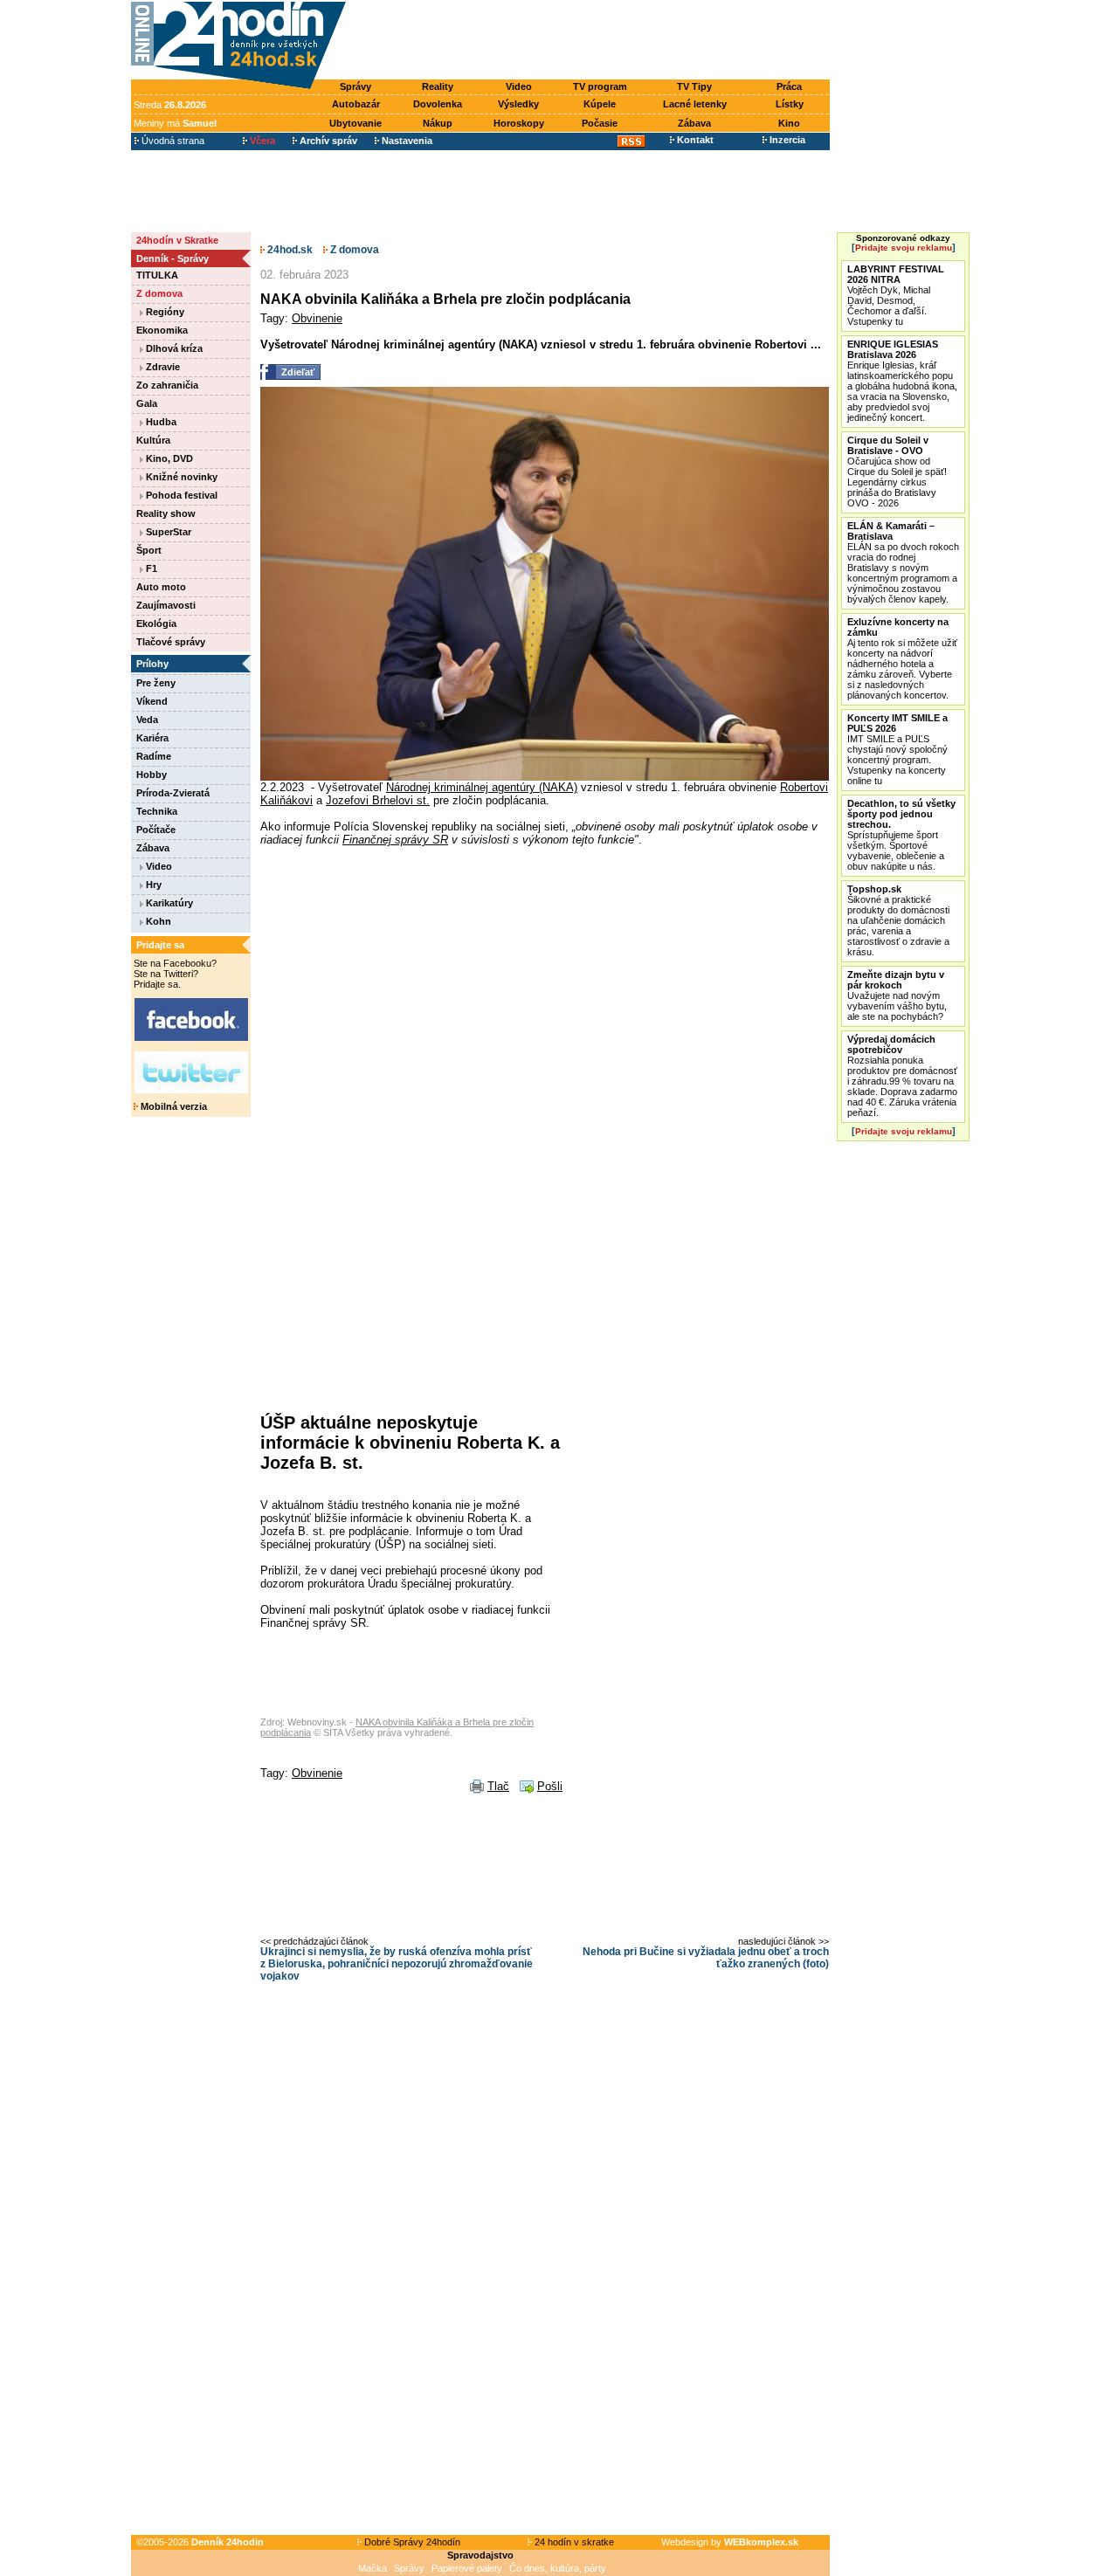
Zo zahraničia (167, 385)
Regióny (164, 312)
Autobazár (356, 104)
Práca (789, 86)
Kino (789, 123)
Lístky (790, 104)
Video (519, 86)
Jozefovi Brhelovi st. (378, 800)
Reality (438, 86)
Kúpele (600, 104)
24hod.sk (289, 250)
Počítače (156, 830)
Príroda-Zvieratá (173, 793)
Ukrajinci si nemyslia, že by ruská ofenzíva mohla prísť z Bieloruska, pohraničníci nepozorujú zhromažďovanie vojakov (397, 1964)
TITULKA (157, 275)
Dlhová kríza (173, 348)
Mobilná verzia (173, 1106)
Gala (147, 403)
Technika (157, 811)
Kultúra (153, 440)
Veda (147, 720)
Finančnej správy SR (395, 840)
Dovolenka (438, 104)
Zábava (694, 123)
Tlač (498, 1786)
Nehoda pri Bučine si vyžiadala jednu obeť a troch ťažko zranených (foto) (706, 1958)
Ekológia (156, 623)
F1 (150, 568)
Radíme (154, 756)
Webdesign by (730, 2542)
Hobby (152, 775)
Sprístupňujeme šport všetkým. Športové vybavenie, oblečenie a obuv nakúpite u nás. (901, 835)
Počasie (600, 123)
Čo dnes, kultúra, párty (558, 2568)
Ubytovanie (355, 123)
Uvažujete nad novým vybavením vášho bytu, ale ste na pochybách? (897, 995)
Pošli (550, 1786)
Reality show (166, 513)
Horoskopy (519, 123)
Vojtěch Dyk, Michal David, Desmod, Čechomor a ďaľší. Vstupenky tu (896, 295)
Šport (149, 550)
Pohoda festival (180, 495)
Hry (152, 885)
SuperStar (167, 532)
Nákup (438, 123)
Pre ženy (156, 683)
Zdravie (162, 367)
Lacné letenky (695, 104)
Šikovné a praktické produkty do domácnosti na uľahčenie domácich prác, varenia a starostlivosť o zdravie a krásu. (898, 920)
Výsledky (518, 104)
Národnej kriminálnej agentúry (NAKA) (482, 787)
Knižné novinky (180, 477)
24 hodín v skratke (573, 2542)
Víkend (152, 701)
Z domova (159, 293)
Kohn (157, 921)
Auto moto (161, 587)
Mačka (373, 2568)
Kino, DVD (168, 458)
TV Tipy (694, 86)
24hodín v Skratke (177, 240)
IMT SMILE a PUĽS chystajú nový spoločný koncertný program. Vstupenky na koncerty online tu (897, 749)
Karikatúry (168, 903)
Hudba (160, 422)
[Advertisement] (592, 41)
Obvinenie (317, 318)
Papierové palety (467, 2568)
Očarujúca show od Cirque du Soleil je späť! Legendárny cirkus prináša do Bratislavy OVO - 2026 (897, 472)
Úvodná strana (172, 141)
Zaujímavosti (166, 605)
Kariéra (152, 738)
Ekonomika (162, 330)
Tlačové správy (171, 642)
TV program (600, 86)
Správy (355, 86)
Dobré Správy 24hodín (411, 2542)
